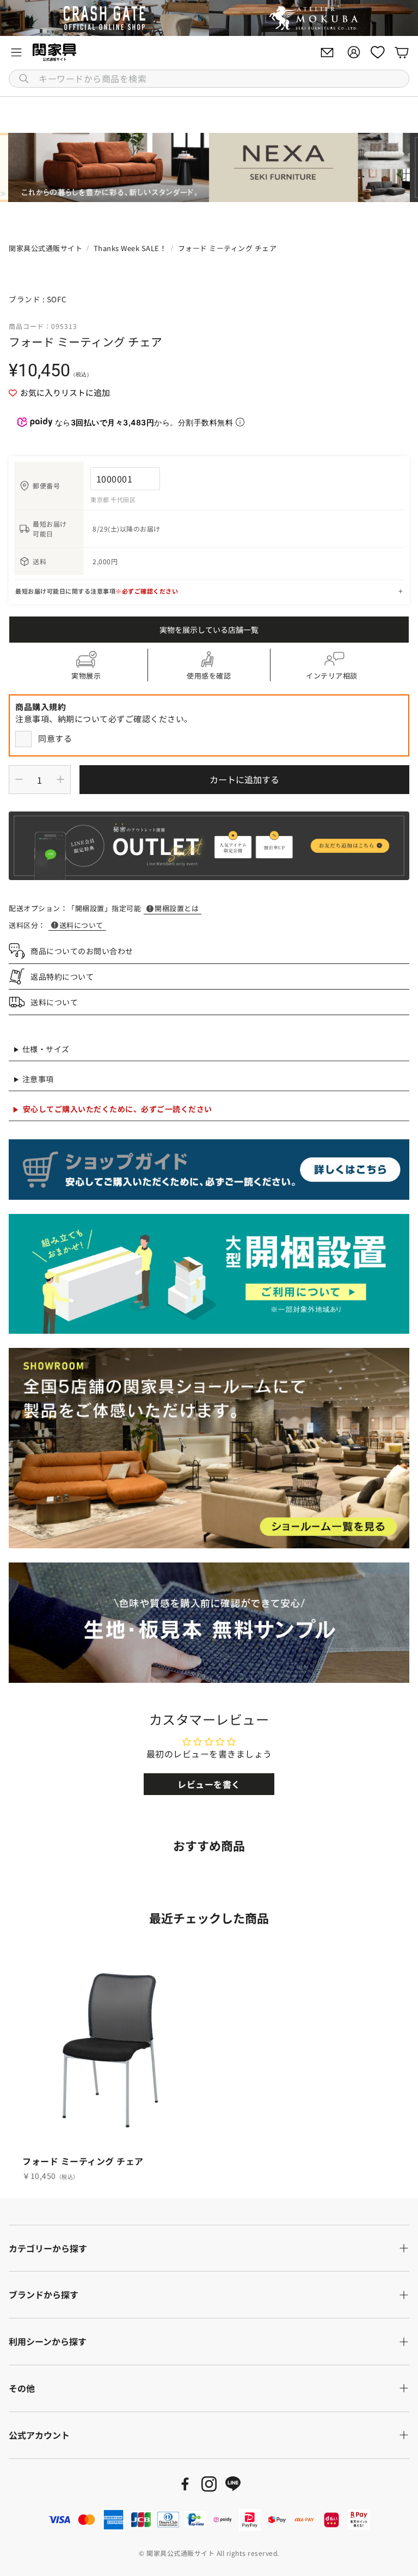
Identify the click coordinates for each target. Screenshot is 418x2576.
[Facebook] (185, 2484)
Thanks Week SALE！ (130, 248)
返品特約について (62, 976)
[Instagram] (209, 2484)
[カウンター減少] (19, 779)
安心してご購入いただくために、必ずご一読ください (118, 1109)
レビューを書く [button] (209, 1784)
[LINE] (233, 2484)
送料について (81, 925)
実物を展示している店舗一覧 (209, 630)
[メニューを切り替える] (16, 52)
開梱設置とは (177, 908)
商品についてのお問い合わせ (82, 951)
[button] (209, 79)
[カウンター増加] (60, 779)
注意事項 (38, 1079)
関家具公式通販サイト (45, 248)
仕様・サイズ (46, 1049)
